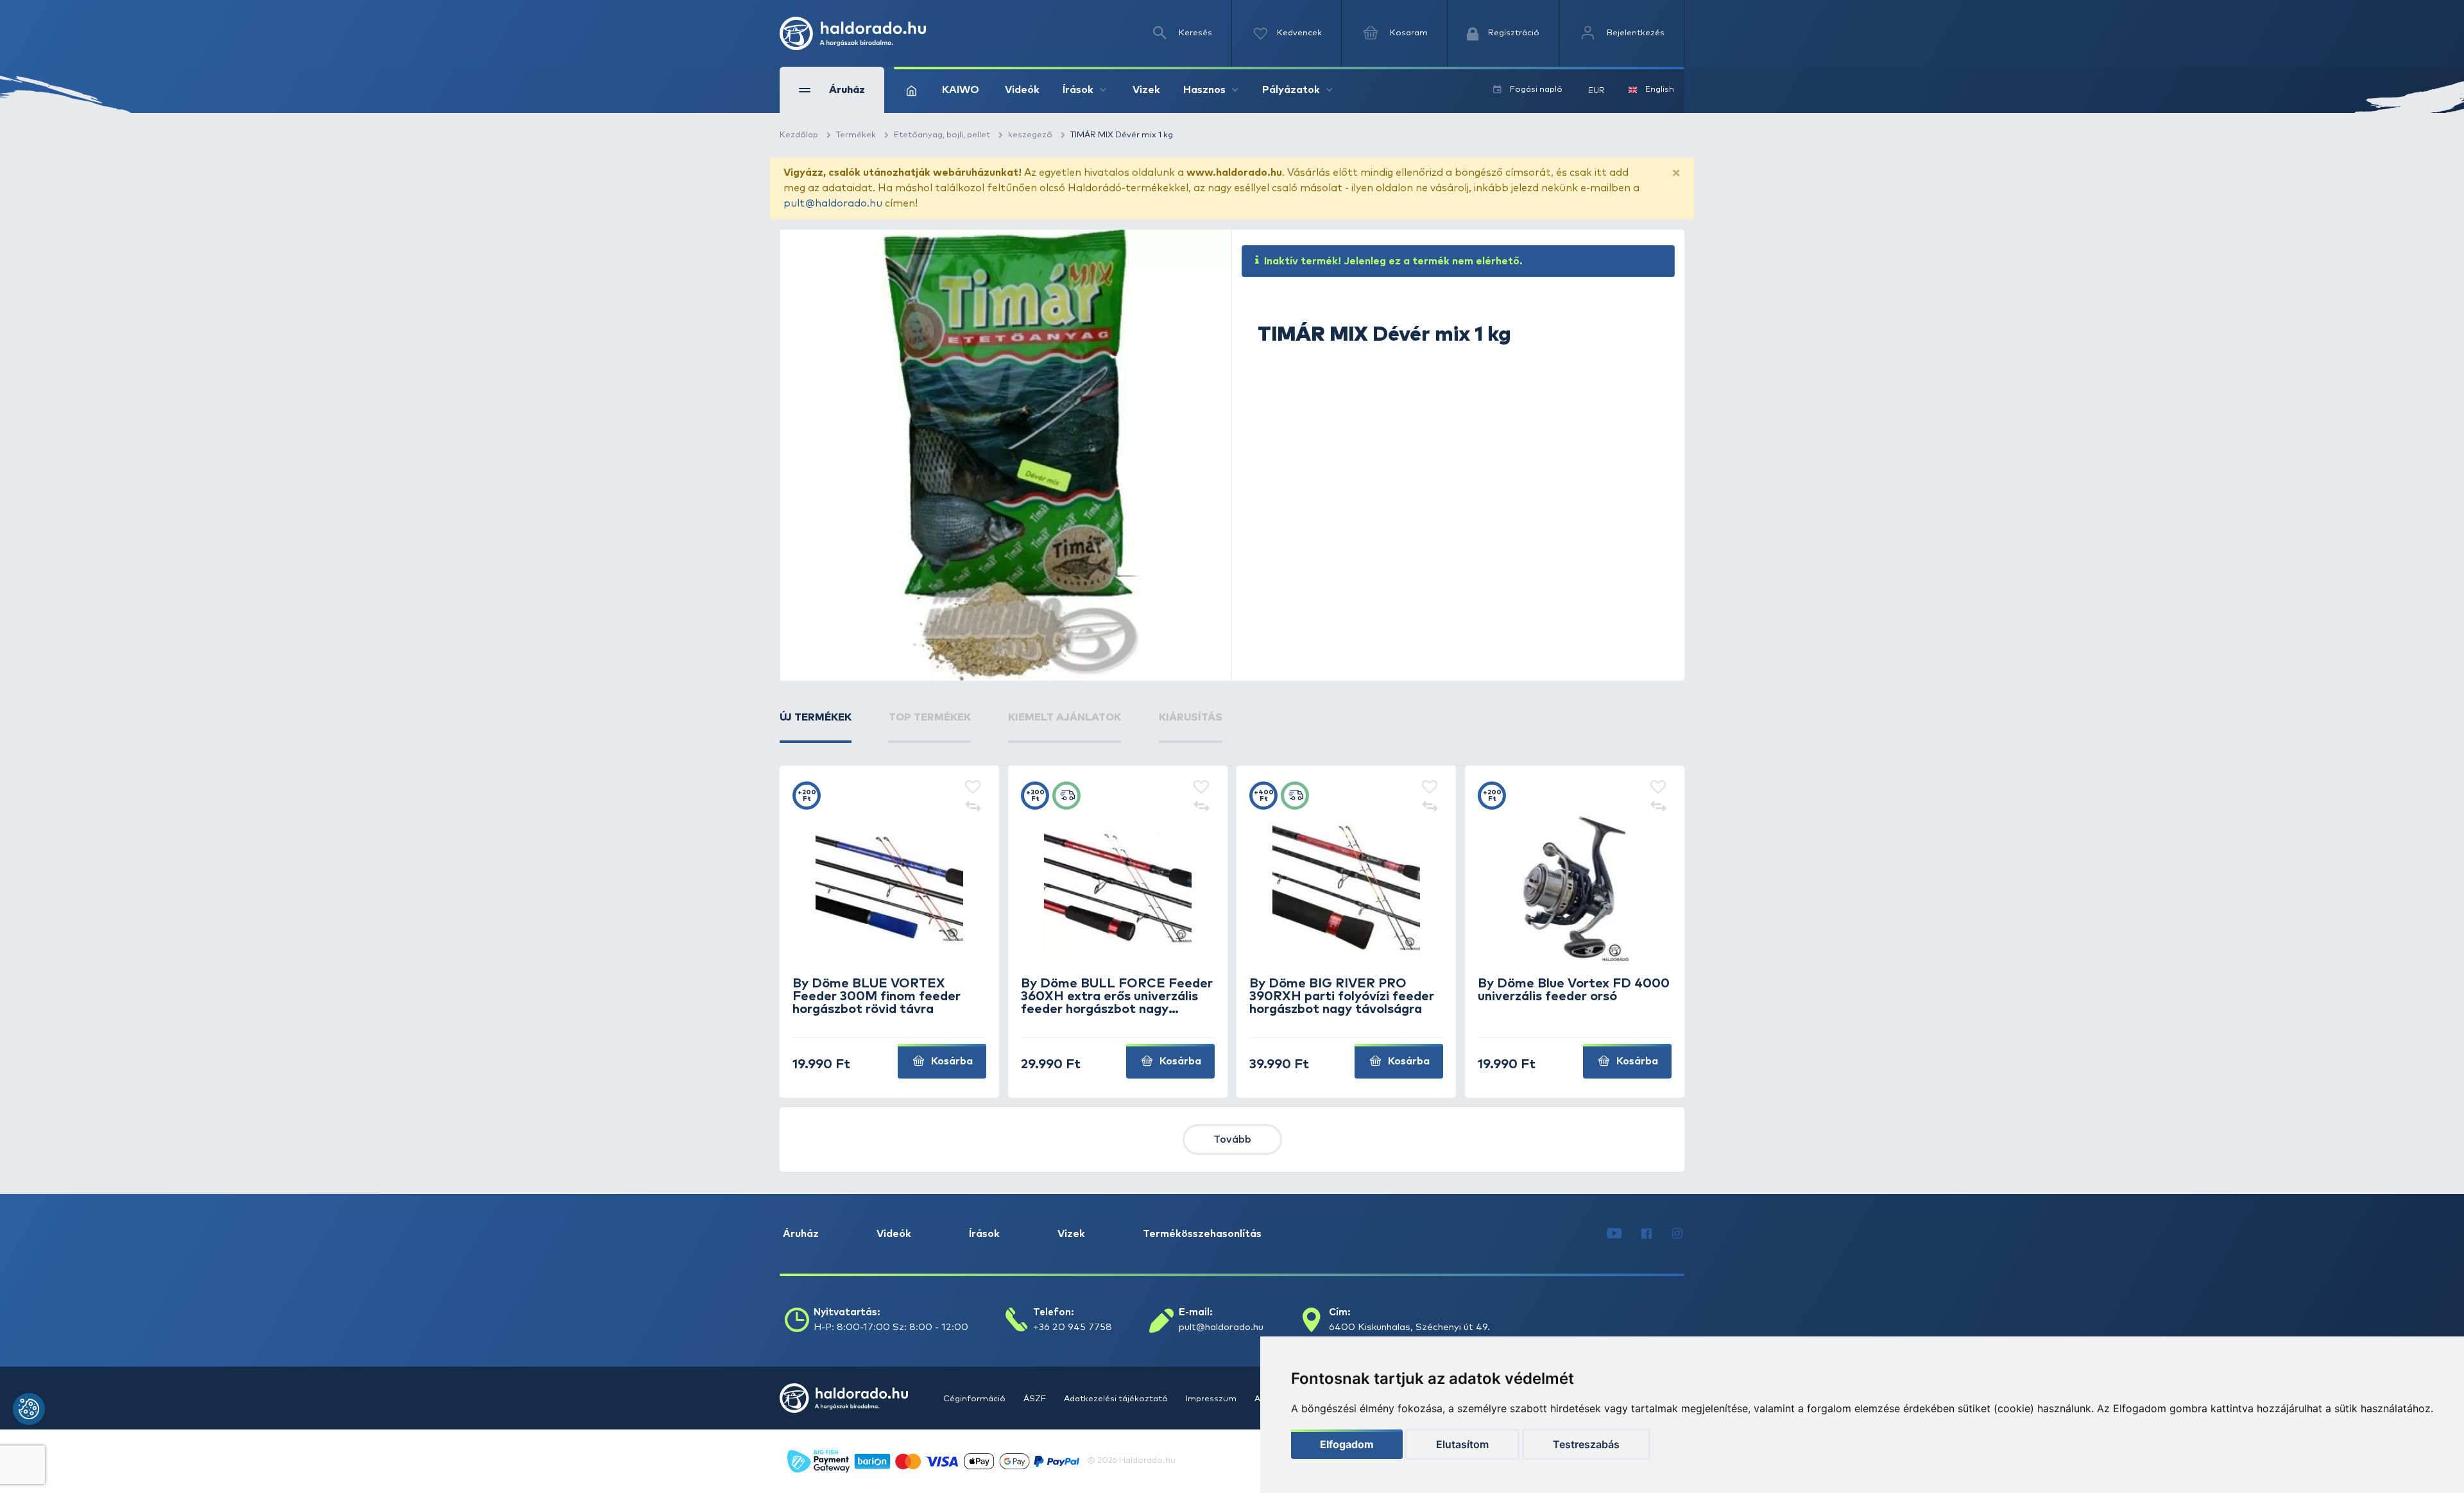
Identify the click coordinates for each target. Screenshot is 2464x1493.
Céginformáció (975, 1399)
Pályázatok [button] (1291, 90)
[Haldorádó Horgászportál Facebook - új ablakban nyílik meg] (1647, 1234)
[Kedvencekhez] (973, 788)
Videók (1022, 90)
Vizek (1146, 90)
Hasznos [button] (1204, 90)
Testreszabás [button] (1586, 1444)
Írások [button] (1078, 90)
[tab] (816, 726)
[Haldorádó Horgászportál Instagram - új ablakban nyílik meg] (1677, 1234)
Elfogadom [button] (1347, 1444)
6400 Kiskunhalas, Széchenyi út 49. (1409, 1327)
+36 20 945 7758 (1073, 1327)
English (1660, 90)
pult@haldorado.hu (833, 203)
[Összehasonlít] (973, 807)
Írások (984, 1234)
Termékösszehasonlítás (1202, 1234)
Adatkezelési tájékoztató (1117, 1399)
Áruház (801, 1234)
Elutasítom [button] (1462, 1444)
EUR (1596, 91)
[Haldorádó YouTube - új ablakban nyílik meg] (1614, 1234)
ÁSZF (1036, 1399)
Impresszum (1212, 1399)
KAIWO (961, 90)
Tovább (1232, 1139)
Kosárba (951, 1061)
